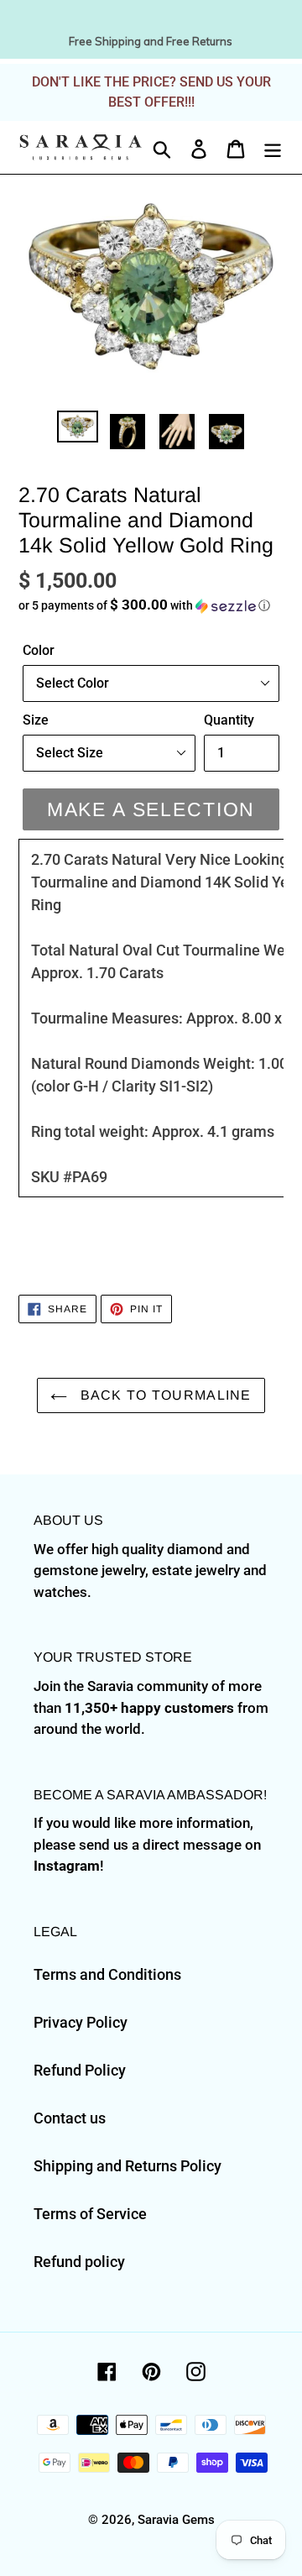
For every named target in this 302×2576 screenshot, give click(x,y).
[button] (151, 605)
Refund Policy (80, 2070)
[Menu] (273, 147)
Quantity (229, 720)
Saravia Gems (176, 2520)
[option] (78, 429)
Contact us (70, 2118)
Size (36, 720)
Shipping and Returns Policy (128, 2166)
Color (39, 650)
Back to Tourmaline (163, 1395)
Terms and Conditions (107, 1974)
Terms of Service (90, 2214)
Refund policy (79, 2262)
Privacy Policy (81, 2022)
